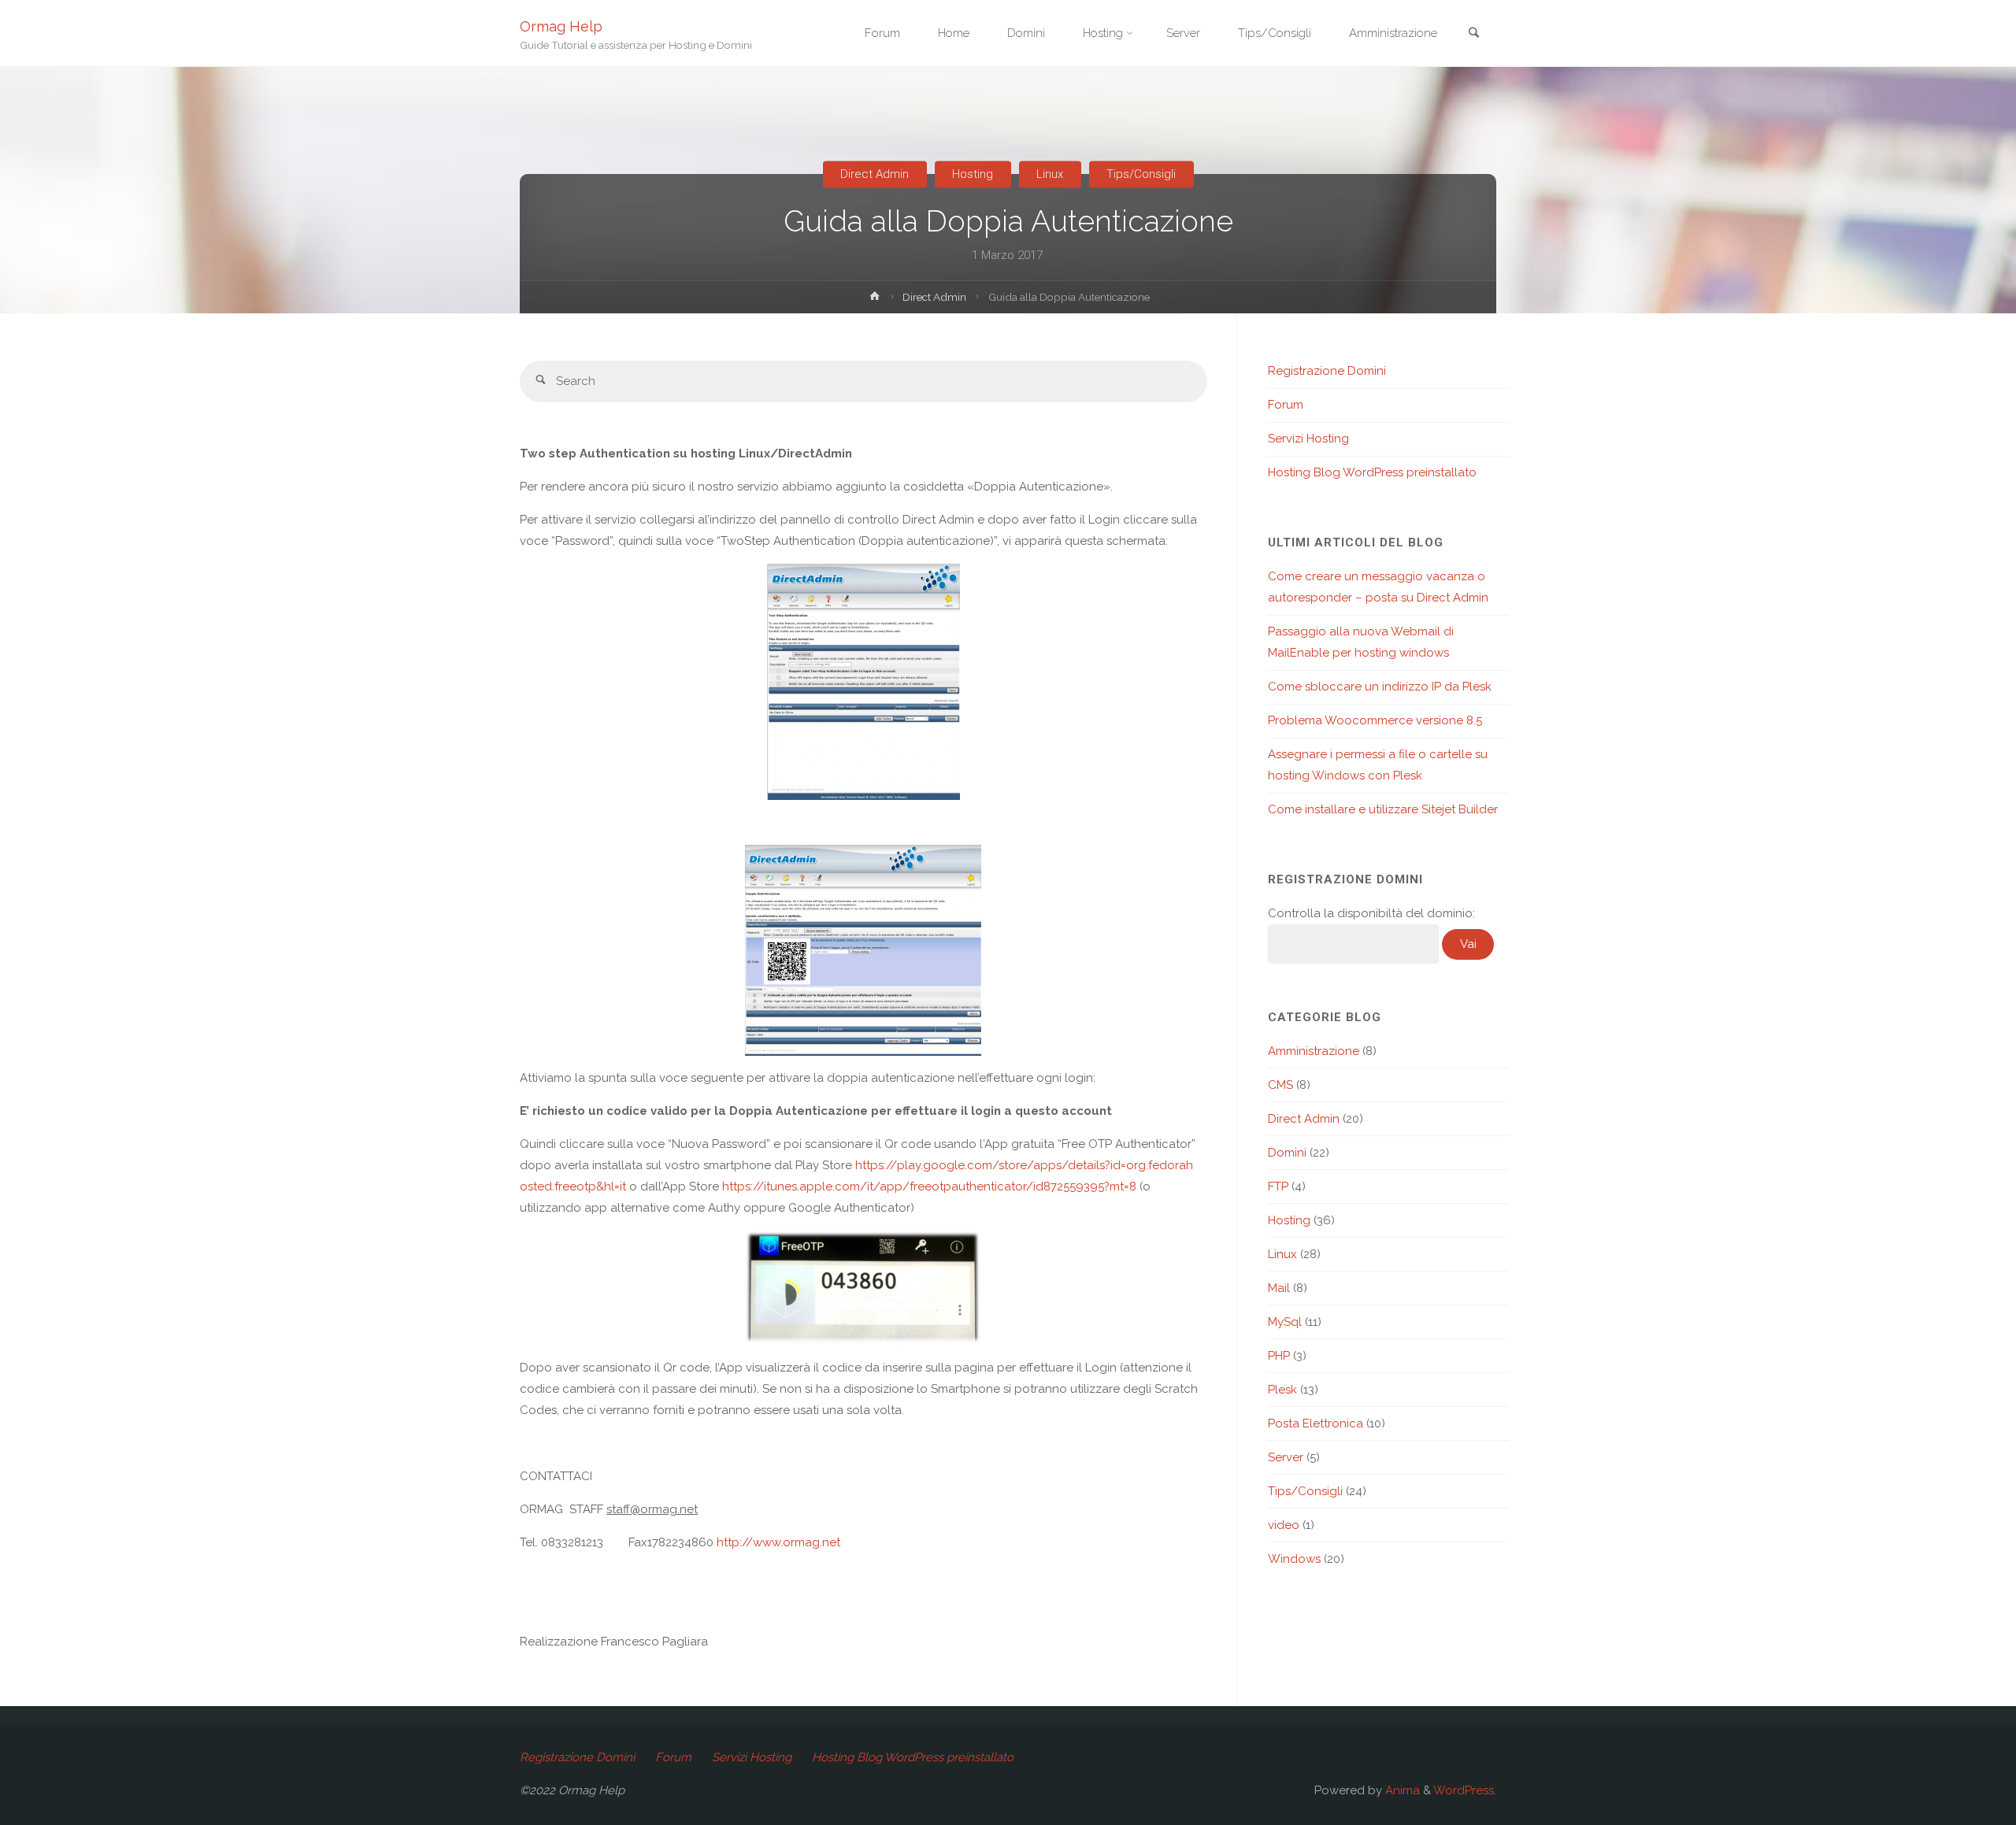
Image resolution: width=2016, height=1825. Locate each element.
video (1284, 1525)
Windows (1294, 1559)
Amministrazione (1314, 1051)
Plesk (1282, 1390)
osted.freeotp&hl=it (573, 1186)
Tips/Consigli (1141, 174)
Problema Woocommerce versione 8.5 (1375, 720)
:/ (743, 1542)
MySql (1285, 1322)
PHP (1279, 1356)
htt (724, 1542)
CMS (1280, 1085)
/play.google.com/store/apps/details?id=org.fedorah (1041, 1165)
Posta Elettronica (1316, 1423)
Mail (1279, 1288)
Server (1286, 1457)
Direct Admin (875, 174)
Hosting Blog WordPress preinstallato (1372, 472)
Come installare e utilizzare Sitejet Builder (1383, 809)
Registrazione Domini (1327, 371)
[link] (1473, 34)
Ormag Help (561, 26)
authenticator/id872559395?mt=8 (1044, 1186)
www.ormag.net (797, 1542)
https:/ (873, 1165)
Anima (1401, 1790)
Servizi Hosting (1308, 439)
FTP (1278, 1186)
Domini (1287, 1153)
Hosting (973, 174)
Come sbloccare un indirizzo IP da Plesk (1380, 687)
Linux (1050, 174)
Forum (1286, 405)
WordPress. (1465, 1790)
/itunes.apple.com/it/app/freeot (850, 1186)
